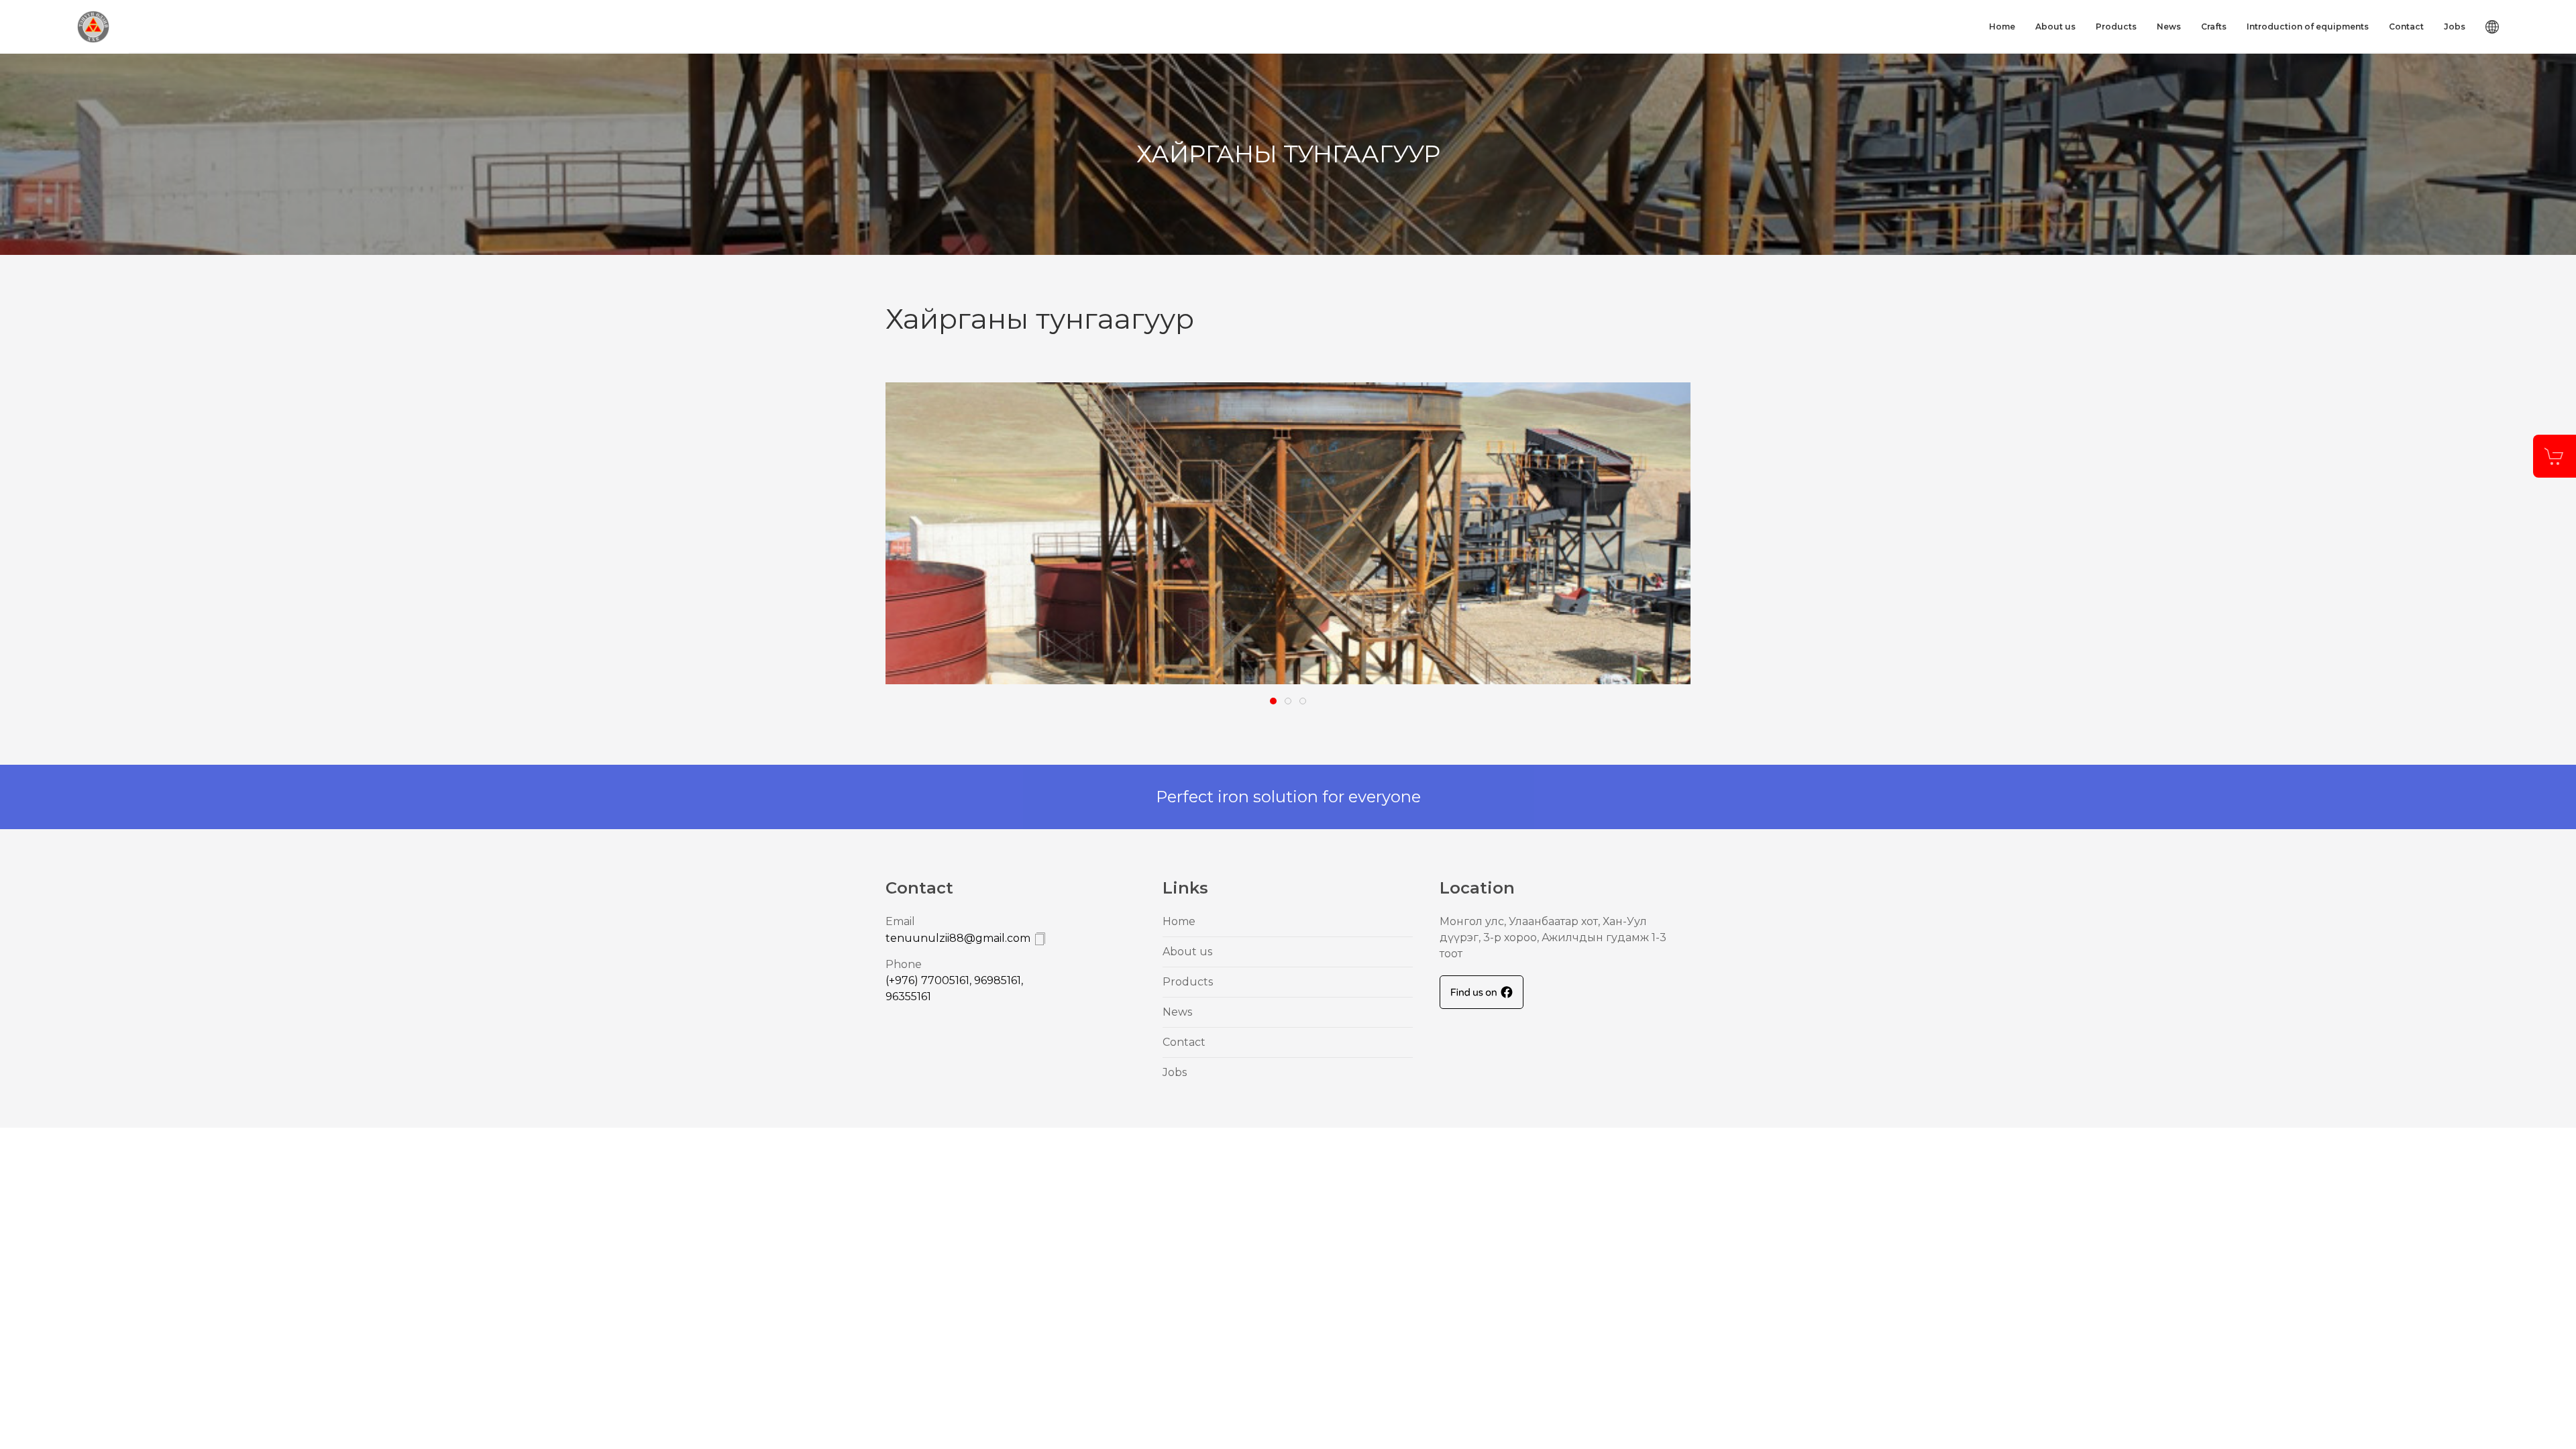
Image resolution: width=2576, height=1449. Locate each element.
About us (2055, 26)
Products (2116, 26)
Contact (2406, 26)
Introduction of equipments (2308, 26)
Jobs (2455, 26)
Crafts (2214, 26)
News (2169, 26)
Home (2002, 26)
